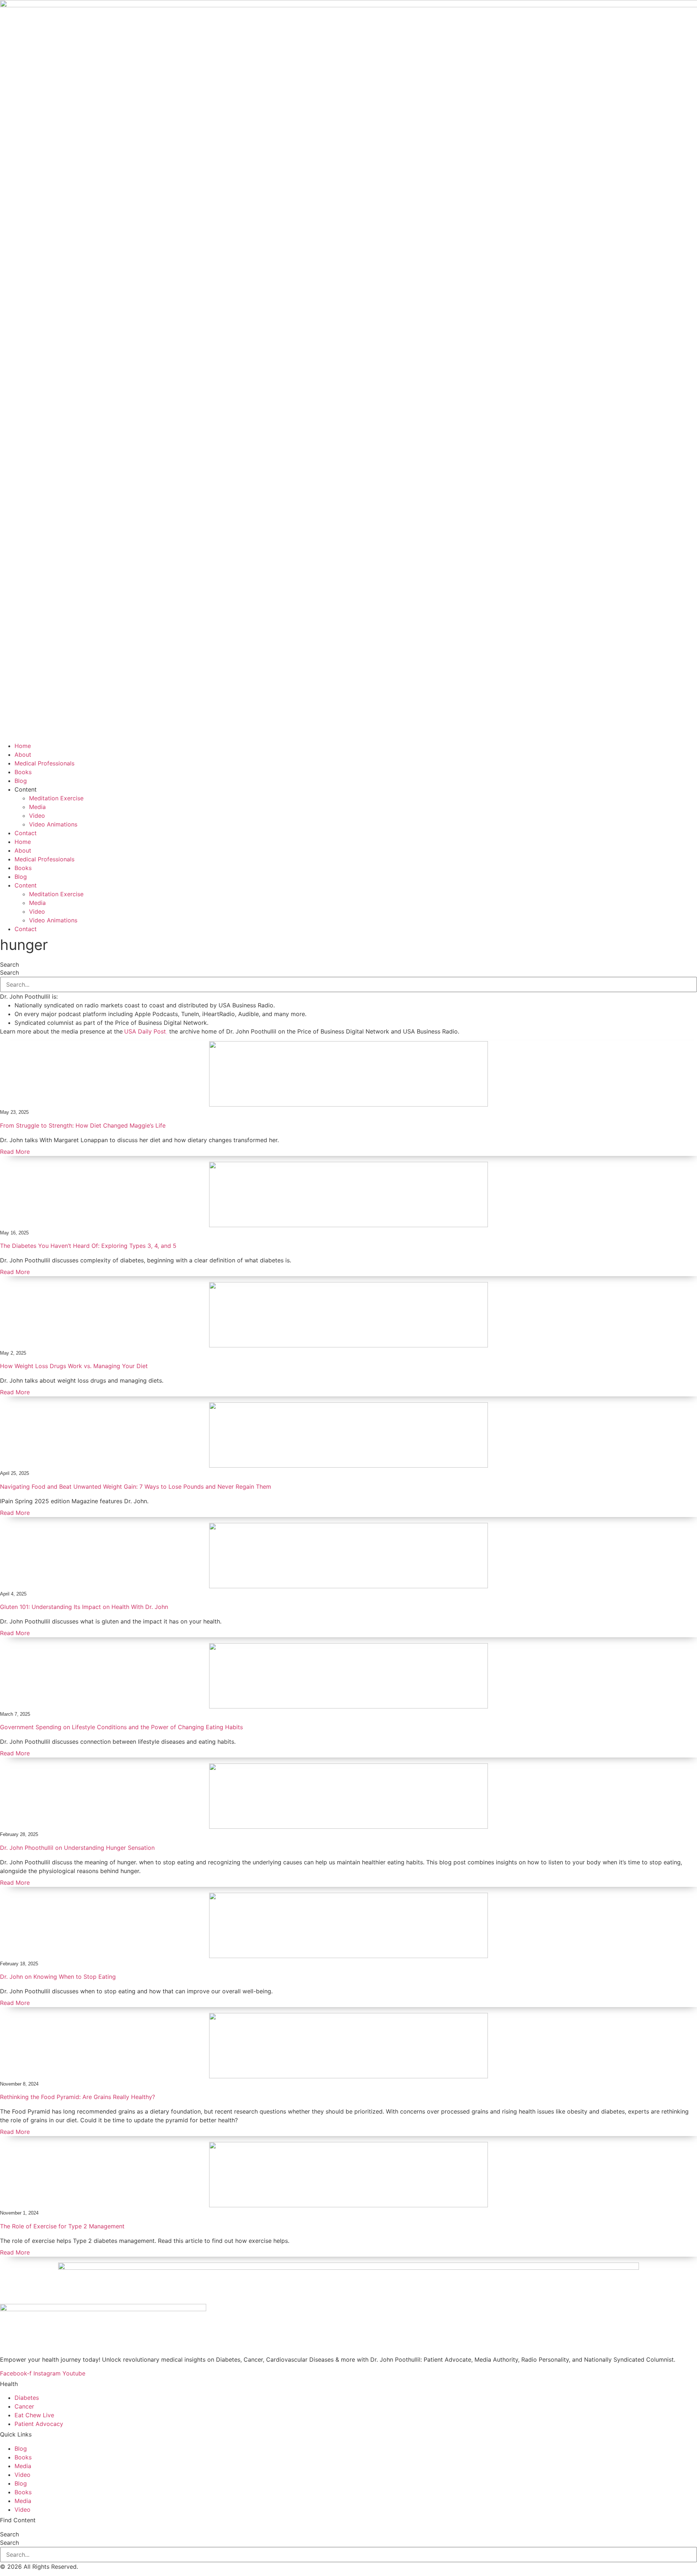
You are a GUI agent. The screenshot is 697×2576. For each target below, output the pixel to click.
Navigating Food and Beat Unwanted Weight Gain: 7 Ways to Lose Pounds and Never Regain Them (136, 1487)
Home (23, 746)
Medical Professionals (44, 763)
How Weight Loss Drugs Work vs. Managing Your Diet (74, 1366)
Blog (21, 781)
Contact (26, 833)
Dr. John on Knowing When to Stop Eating (58, 1977)
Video (37, 816)
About (23, 755)
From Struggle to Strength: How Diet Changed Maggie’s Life (83, 1125)
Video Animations (53, 824)
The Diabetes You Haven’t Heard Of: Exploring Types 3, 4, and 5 (88, 1246)
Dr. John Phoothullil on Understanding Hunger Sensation (77, 1848)
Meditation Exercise (56, 798)
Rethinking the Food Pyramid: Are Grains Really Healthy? (78, 2097)
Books (23, 772)
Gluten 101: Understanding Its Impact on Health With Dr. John (84, 1607)
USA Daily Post (145, 1031)
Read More (15, 1152)
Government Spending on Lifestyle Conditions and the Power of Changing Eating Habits (121, 1727)
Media (37, 807)
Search (9, 965)
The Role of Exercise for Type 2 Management (62, 2226)
